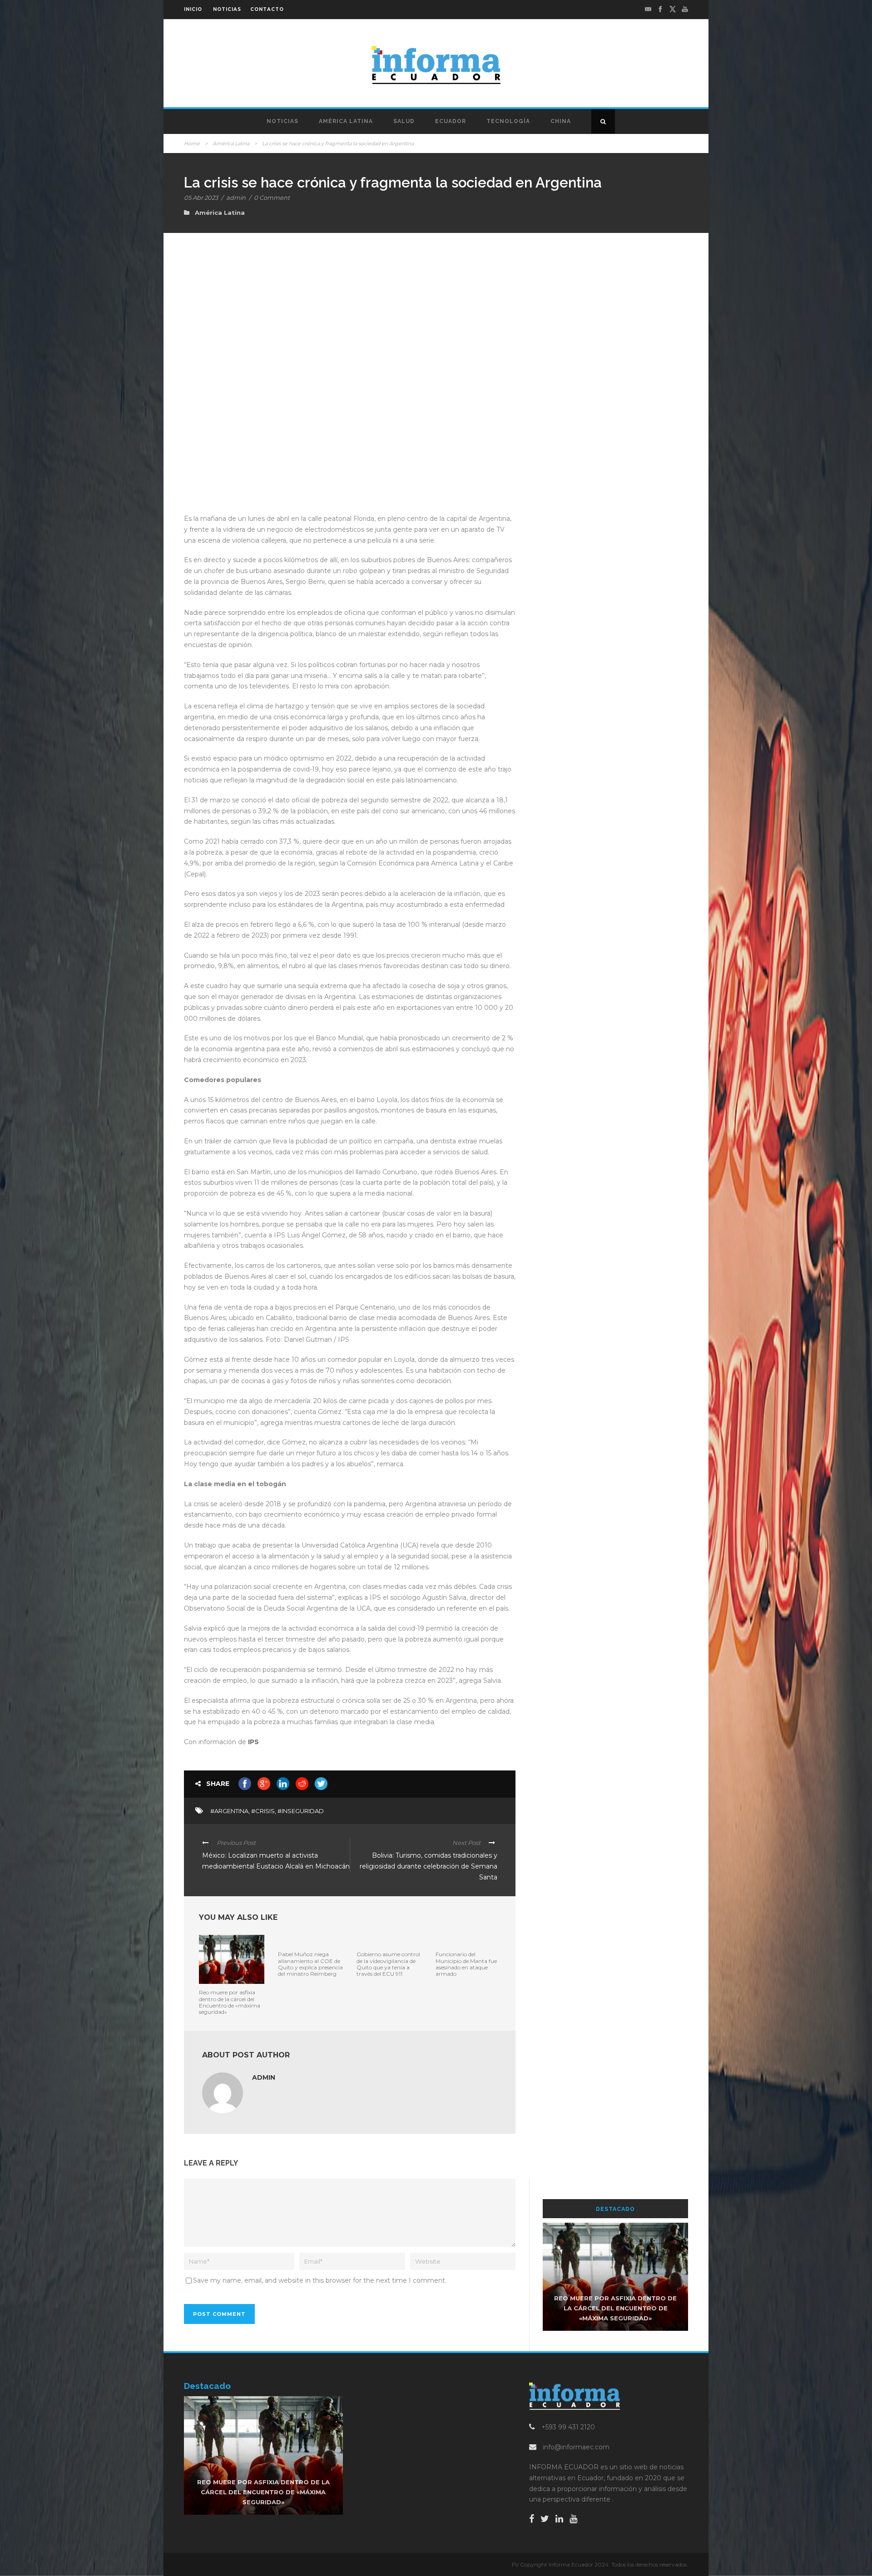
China (561, 121)
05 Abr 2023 (201, 198)
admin (236, 198)
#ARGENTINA (229, 1811)
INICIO (193, 9)
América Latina (346, 121)
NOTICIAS (227, 9)
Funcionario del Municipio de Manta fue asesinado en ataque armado (466, 1964)
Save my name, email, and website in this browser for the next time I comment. (320, 2280)
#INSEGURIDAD (301, 1811)
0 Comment (272, 198)
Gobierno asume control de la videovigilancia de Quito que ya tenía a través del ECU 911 (388, 1964)
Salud (404, 121)
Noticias (282, 121)
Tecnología (508, 121)
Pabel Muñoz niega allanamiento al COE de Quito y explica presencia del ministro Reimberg (310, 1964)
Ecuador (451, 121)
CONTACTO (267, 9)
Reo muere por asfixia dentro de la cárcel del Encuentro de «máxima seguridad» (230, 2002)
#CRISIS (263, 1811)
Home (192, 143)
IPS (253, 1742)
